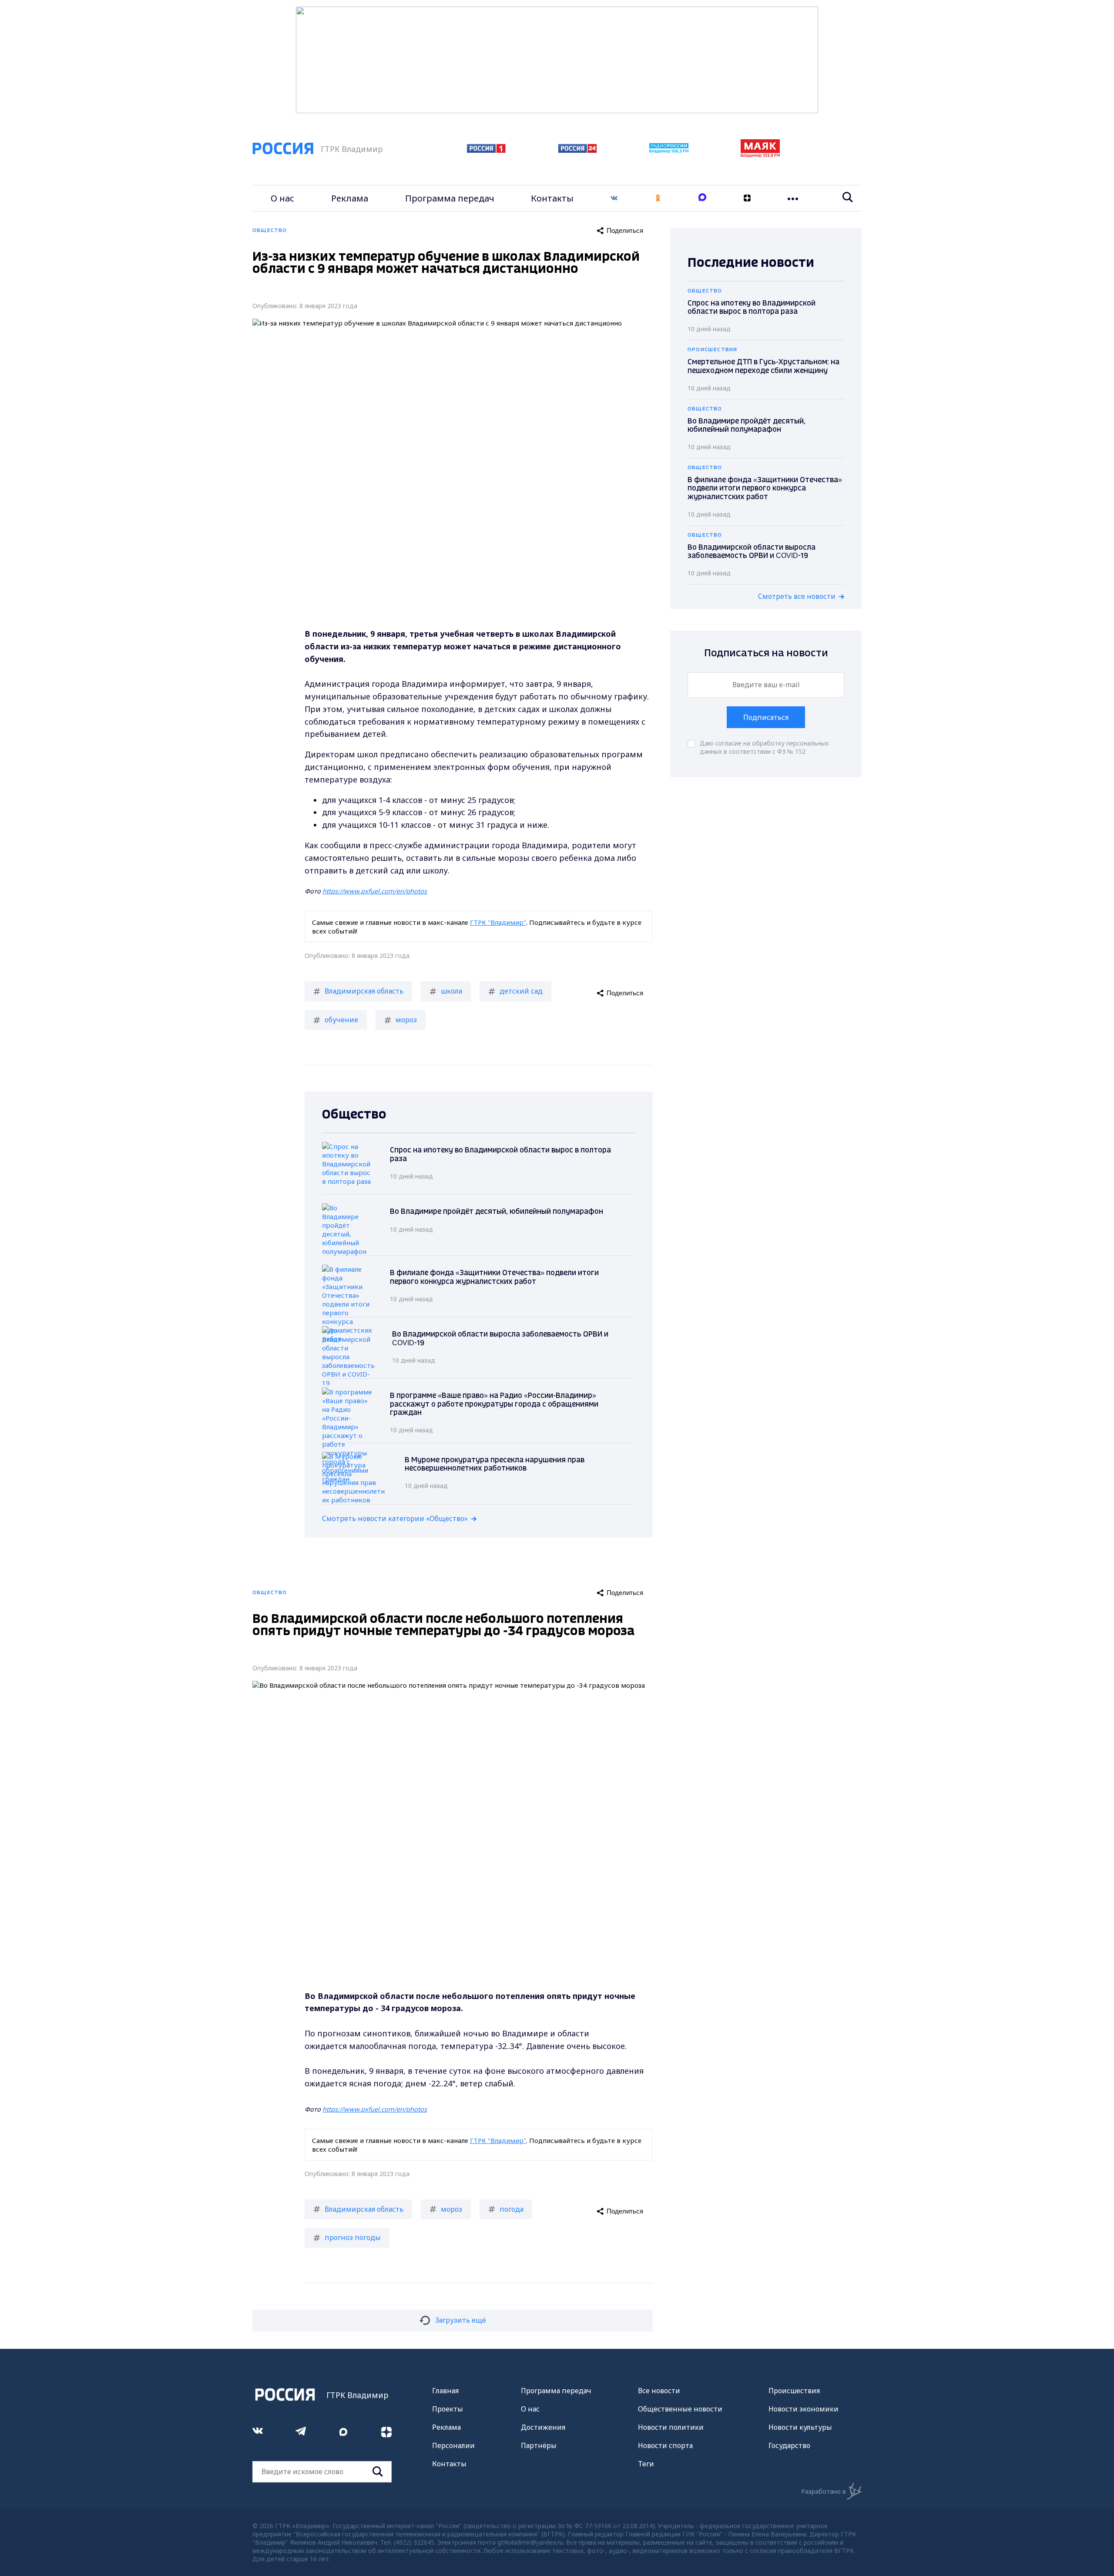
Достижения (543, 2427)
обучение (341, 1020)
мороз (406, 1020)
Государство (789, 2445)
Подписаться (766, 717)
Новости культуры (800, 2427)
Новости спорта (665, 2445)
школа (451, 991)
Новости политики (671, 2427)
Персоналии (453, 2445)
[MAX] (702, 198)
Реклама (350, 198)
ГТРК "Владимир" (498, 922)
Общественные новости (680, 2409)
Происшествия (794, 2391)
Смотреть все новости (797, 596)
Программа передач (450, 198)
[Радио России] (669, 151)
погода (512, 2209)
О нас (282, 198)
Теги (646, 2464)
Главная (445, 2391)
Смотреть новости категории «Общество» (395, 1518)
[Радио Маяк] (760, 155)
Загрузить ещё (461, 2320)
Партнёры (539, 2445)
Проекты (448, 2409)
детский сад (521, 991)
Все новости (659, 2391)
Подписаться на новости (766, 653)
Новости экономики (804, 2409)
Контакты (552, 198)
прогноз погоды (353, 2237)
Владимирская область (364, 991)
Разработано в (824, 2491)
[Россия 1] (486, 150)
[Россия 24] (577, 150)
